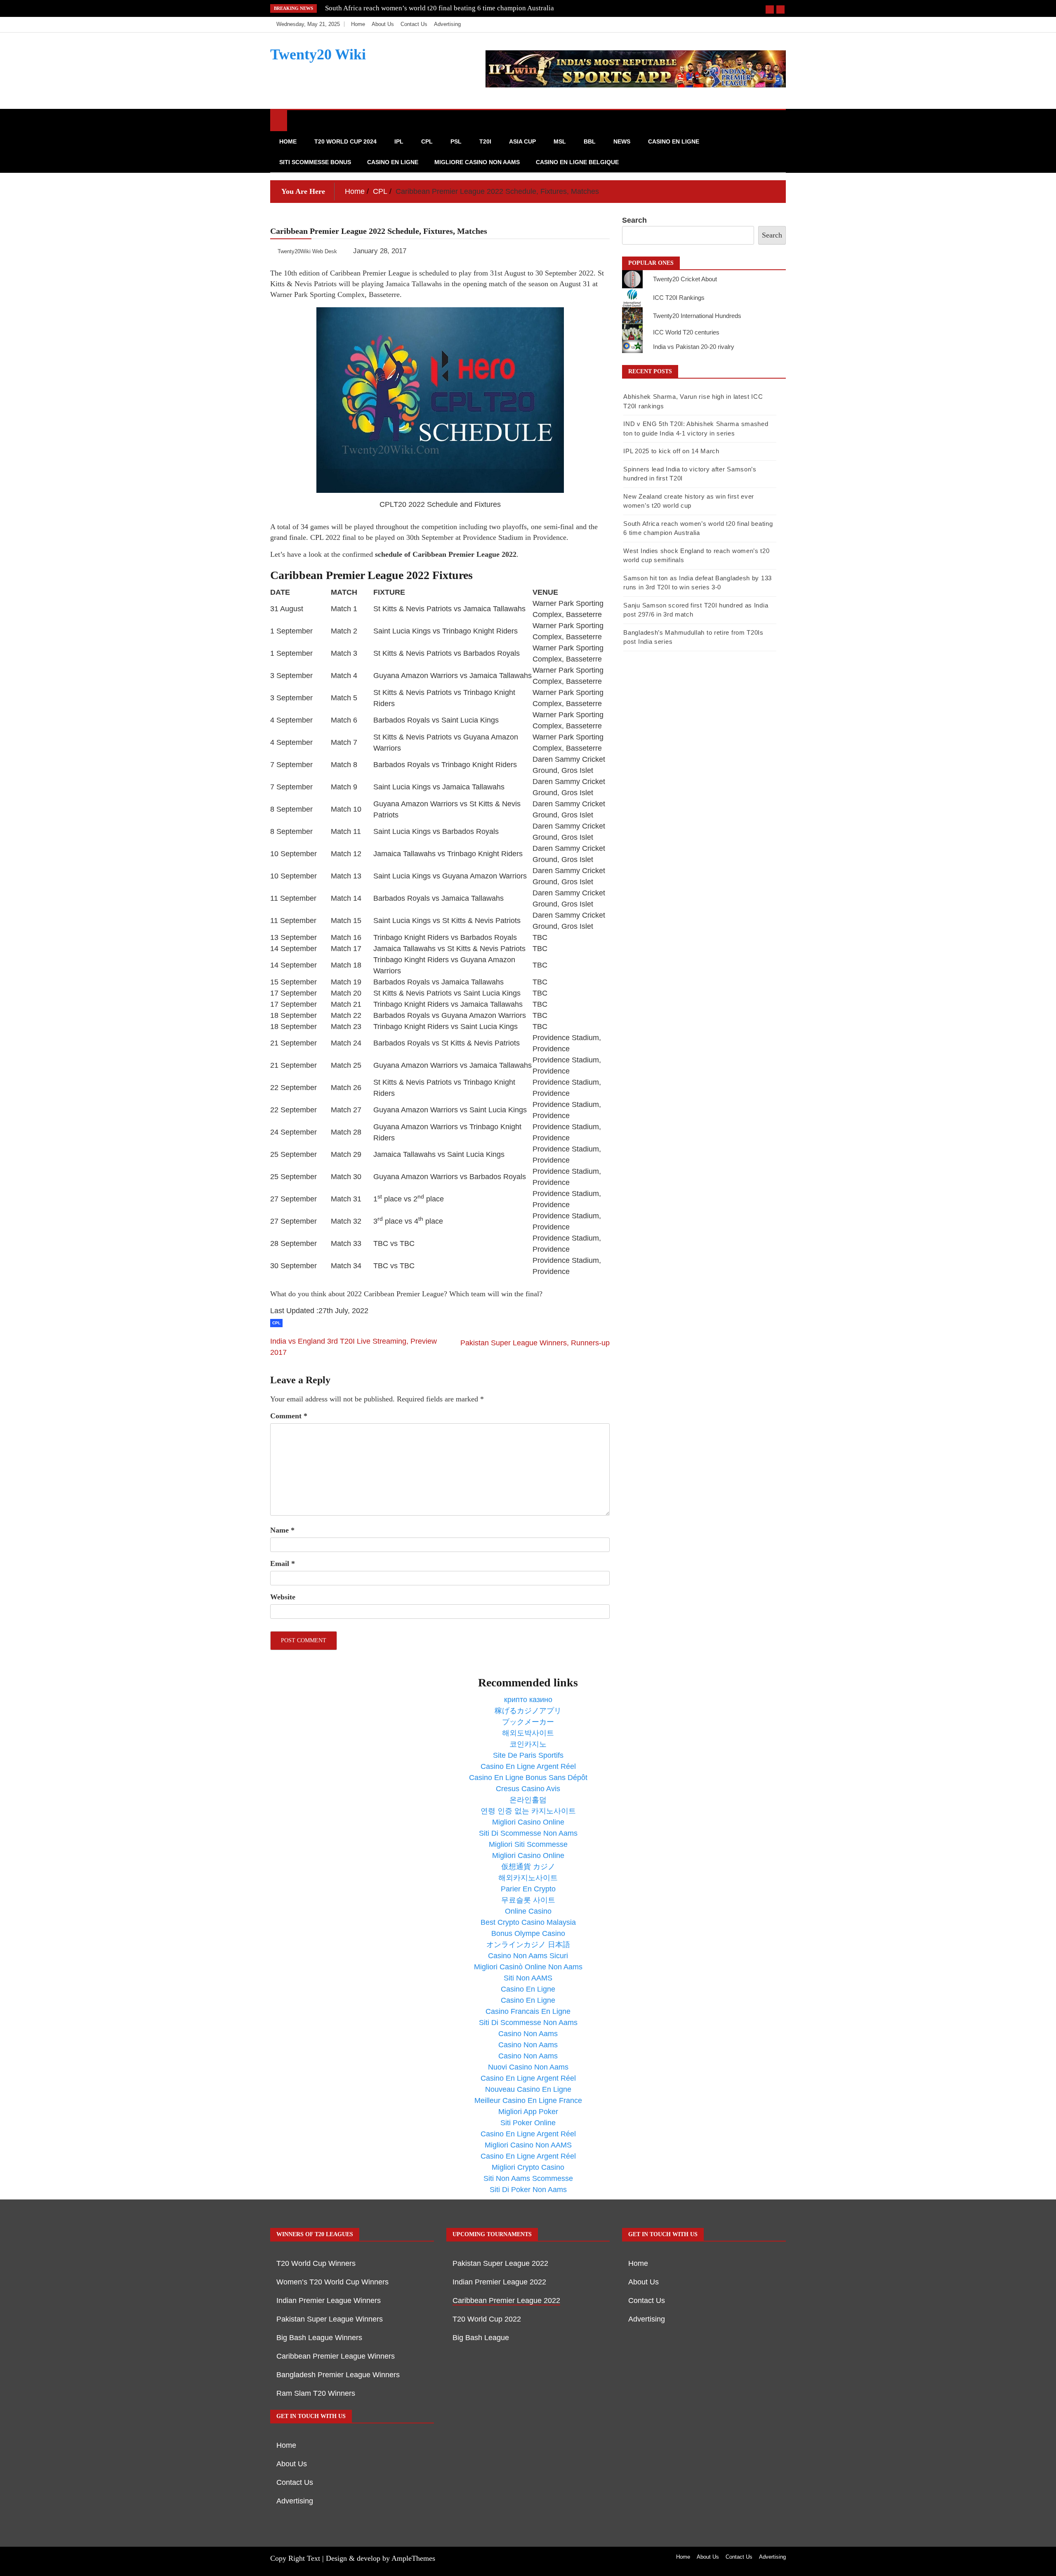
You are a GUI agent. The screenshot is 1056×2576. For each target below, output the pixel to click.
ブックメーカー (528, 1722)
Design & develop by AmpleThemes (381, 2558)
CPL (427, 141)
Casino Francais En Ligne (528, 2011)
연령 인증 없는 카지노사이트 (528, 1811)
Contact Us (414, 24)
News (622, 141)
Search (634, 220)
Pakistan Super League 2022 (500, 2263)
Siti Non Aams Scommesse (528, 2178)
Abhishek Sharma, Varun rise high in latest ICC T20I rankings (415, 8)
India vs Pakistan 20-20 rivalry (694, 347)
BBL (590, 141)
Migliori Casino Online (528, 1822)
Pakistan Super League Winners (330, 2319)
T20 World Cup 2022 (487, 2319)
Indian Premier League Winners (329, 2301)
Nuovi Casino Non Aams (528, 2067)
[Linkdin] (777, 24)
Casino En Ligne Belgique (577, 162)
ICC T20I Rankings (679, 298)
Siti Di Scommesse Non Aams (528, 1833)
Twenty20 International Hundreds (697, 316)
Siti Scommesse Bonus (315, 162)
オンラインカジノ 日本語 (528, 1945)
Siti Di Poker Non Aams (528, 2190)
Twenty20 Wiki (318, 54)
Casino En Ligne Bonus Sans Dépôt (528, 1778)
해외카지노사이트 (528, 1878)
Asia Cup (522, 141)
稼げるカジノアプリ (528, 1711)
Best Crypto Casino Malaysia (528, 1922)
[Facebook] (741, 24)
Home (358, 24)
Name (282, 1530)
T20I (485, 141)
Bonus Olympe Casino (528, 1933)
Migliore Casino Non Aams (477, 162)
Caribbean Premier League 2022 (506, 2301)
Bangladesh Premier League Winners (338, 2375)
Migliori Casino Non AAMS (528, 2145)
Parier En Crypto (528, 1889)
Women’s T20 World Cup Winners (332, 2282)
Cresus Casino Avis (528, 1789)
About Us (383, 24)
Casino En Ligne (674, 141)
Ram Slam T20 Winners (316, 2393)
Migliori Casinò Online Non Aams (528, 1967)
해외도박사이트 (528, 1733)
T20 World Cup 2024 (345, 141)
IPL (399, 141)
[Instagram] (766, 24)
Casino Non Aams (528, 2034)
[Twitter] (753, 24)
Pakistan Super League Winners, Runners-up (535, 1343)
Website (283, 1597)
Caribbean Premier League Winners (336, 2356)
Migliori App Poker (528, 2112)
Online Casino (528, 1911)
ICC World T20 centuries (686, 332)
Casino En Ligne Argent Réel (528, 1766)
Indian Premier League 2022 (499, 2282)
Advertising (447, 24)
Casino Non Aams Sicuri (528, 1956)
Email (283, 1563)
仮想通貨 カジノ (528, 1867)
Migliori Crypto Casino (528, 2167)
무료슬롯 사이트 (528, 1900)
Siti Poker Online (528, 2123)
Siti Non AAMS (528, 1978)
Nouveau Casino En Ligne (528, 2089)
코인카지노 (528, 1744)
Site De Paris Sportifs (528, 1755)
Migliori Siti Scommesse (528, 1844)
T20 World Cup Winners (316, 2263)
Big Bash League (481, 2338)
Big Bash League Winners (319, 2338)
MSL (560, 141)
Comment (289, 1416)
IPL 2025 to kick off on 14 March (671, 451)
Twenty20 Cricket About (685, 279)
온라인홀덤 (528, 1800)
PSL (456, 141)
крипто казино (528, 1700)
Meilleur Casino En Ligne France (528, 2100)
